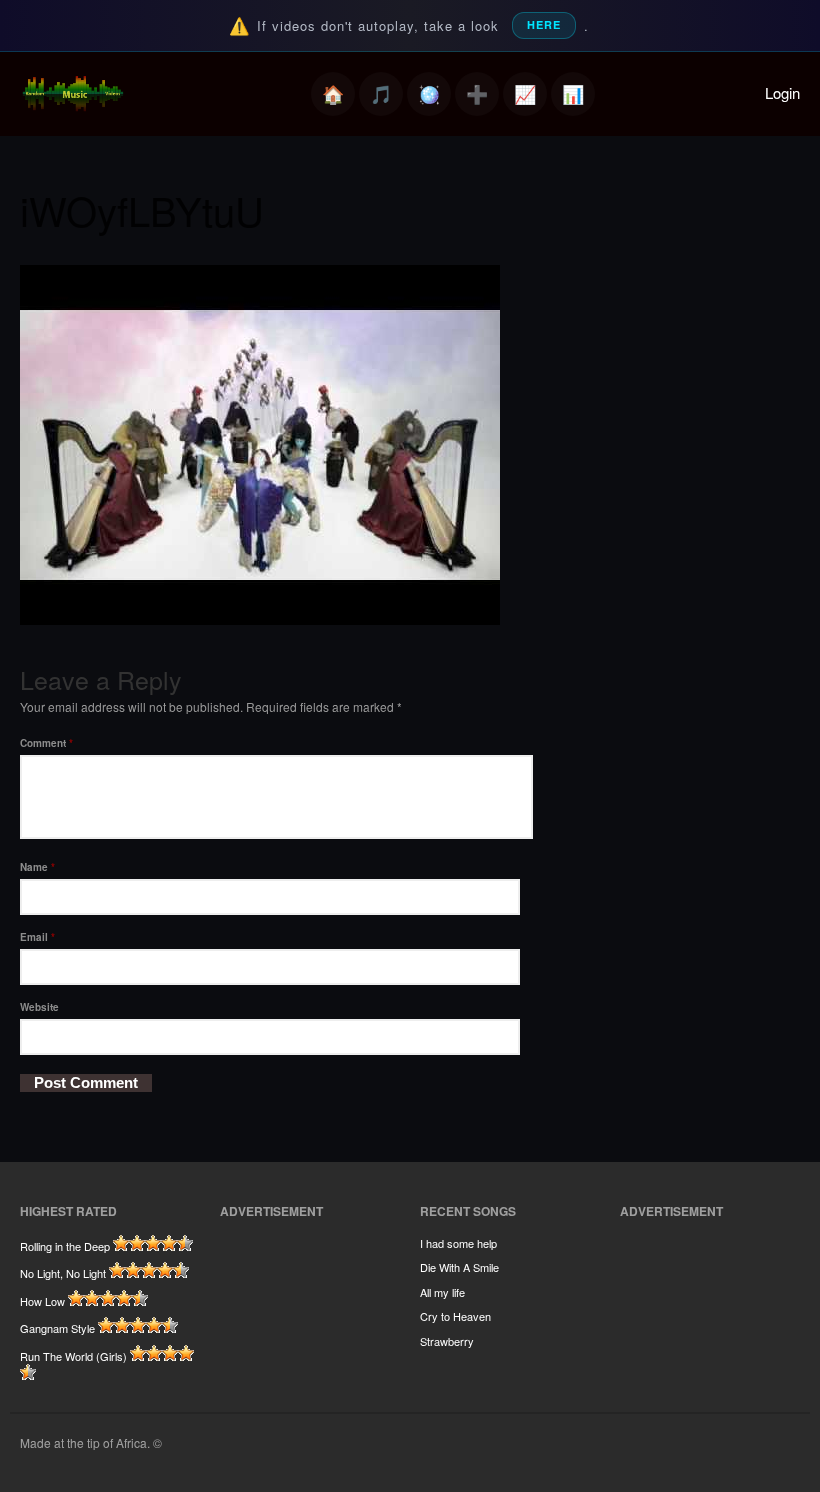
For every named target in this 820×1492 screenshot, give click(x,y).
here (544, 24)
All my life (442, 1292)
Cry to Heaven (455, 1316)
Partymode (429, 94)
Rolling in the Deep (65, 1246)
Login (782, 92)
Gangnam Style (57, 1328)
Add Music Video (477, 94)
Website (39, 1007)
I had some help (458, 1243)
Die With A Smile (459, 1267)
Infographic (573, 94)
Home (333, 94)
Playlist (381, 94)
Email (37, 937)
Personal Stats (525, 94)
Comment (46, 743)
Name (37, 867)
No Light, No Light (63, 1273)
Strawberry (447, 1341)
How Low (42, 1301)
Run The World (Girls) (73, 1356)
